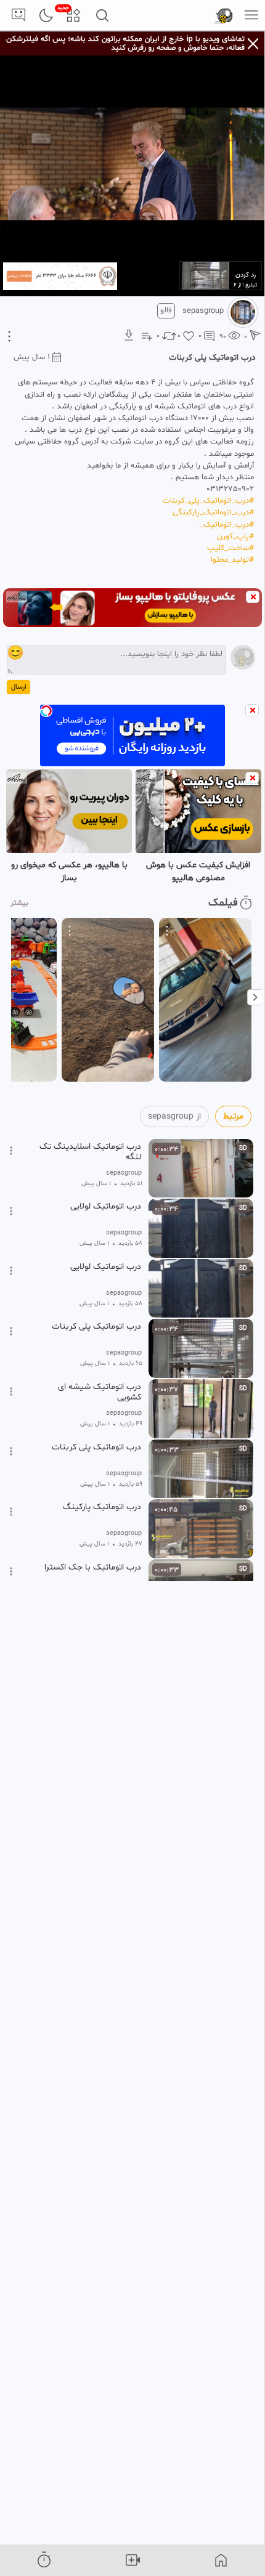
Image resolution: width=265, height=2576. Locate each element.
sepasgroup (203, 311)
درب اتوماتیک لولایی (106, 1207)
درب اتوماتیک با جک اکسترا (93, 1568)
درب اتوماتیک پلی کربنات (96, 1327)
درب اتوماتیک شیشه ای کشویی (100, 1392)
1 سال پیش (32, 357)
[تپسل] (46, 711)
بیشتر (19, 903)
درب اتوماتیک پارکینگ (102, 1507)
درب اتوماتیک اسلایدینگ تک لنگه (90, 1152)
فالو (166, 310)
